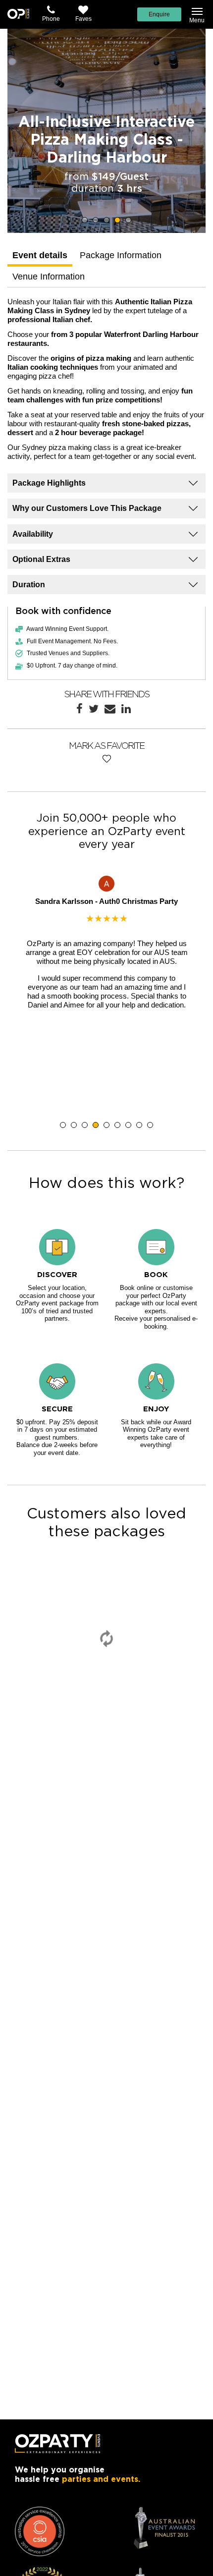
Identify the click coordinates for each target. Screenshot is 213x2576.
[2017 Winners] (40, 2531)
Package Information (121, 255)
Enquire (159, 14)
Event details (40, 255)
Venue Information (49, 277)
